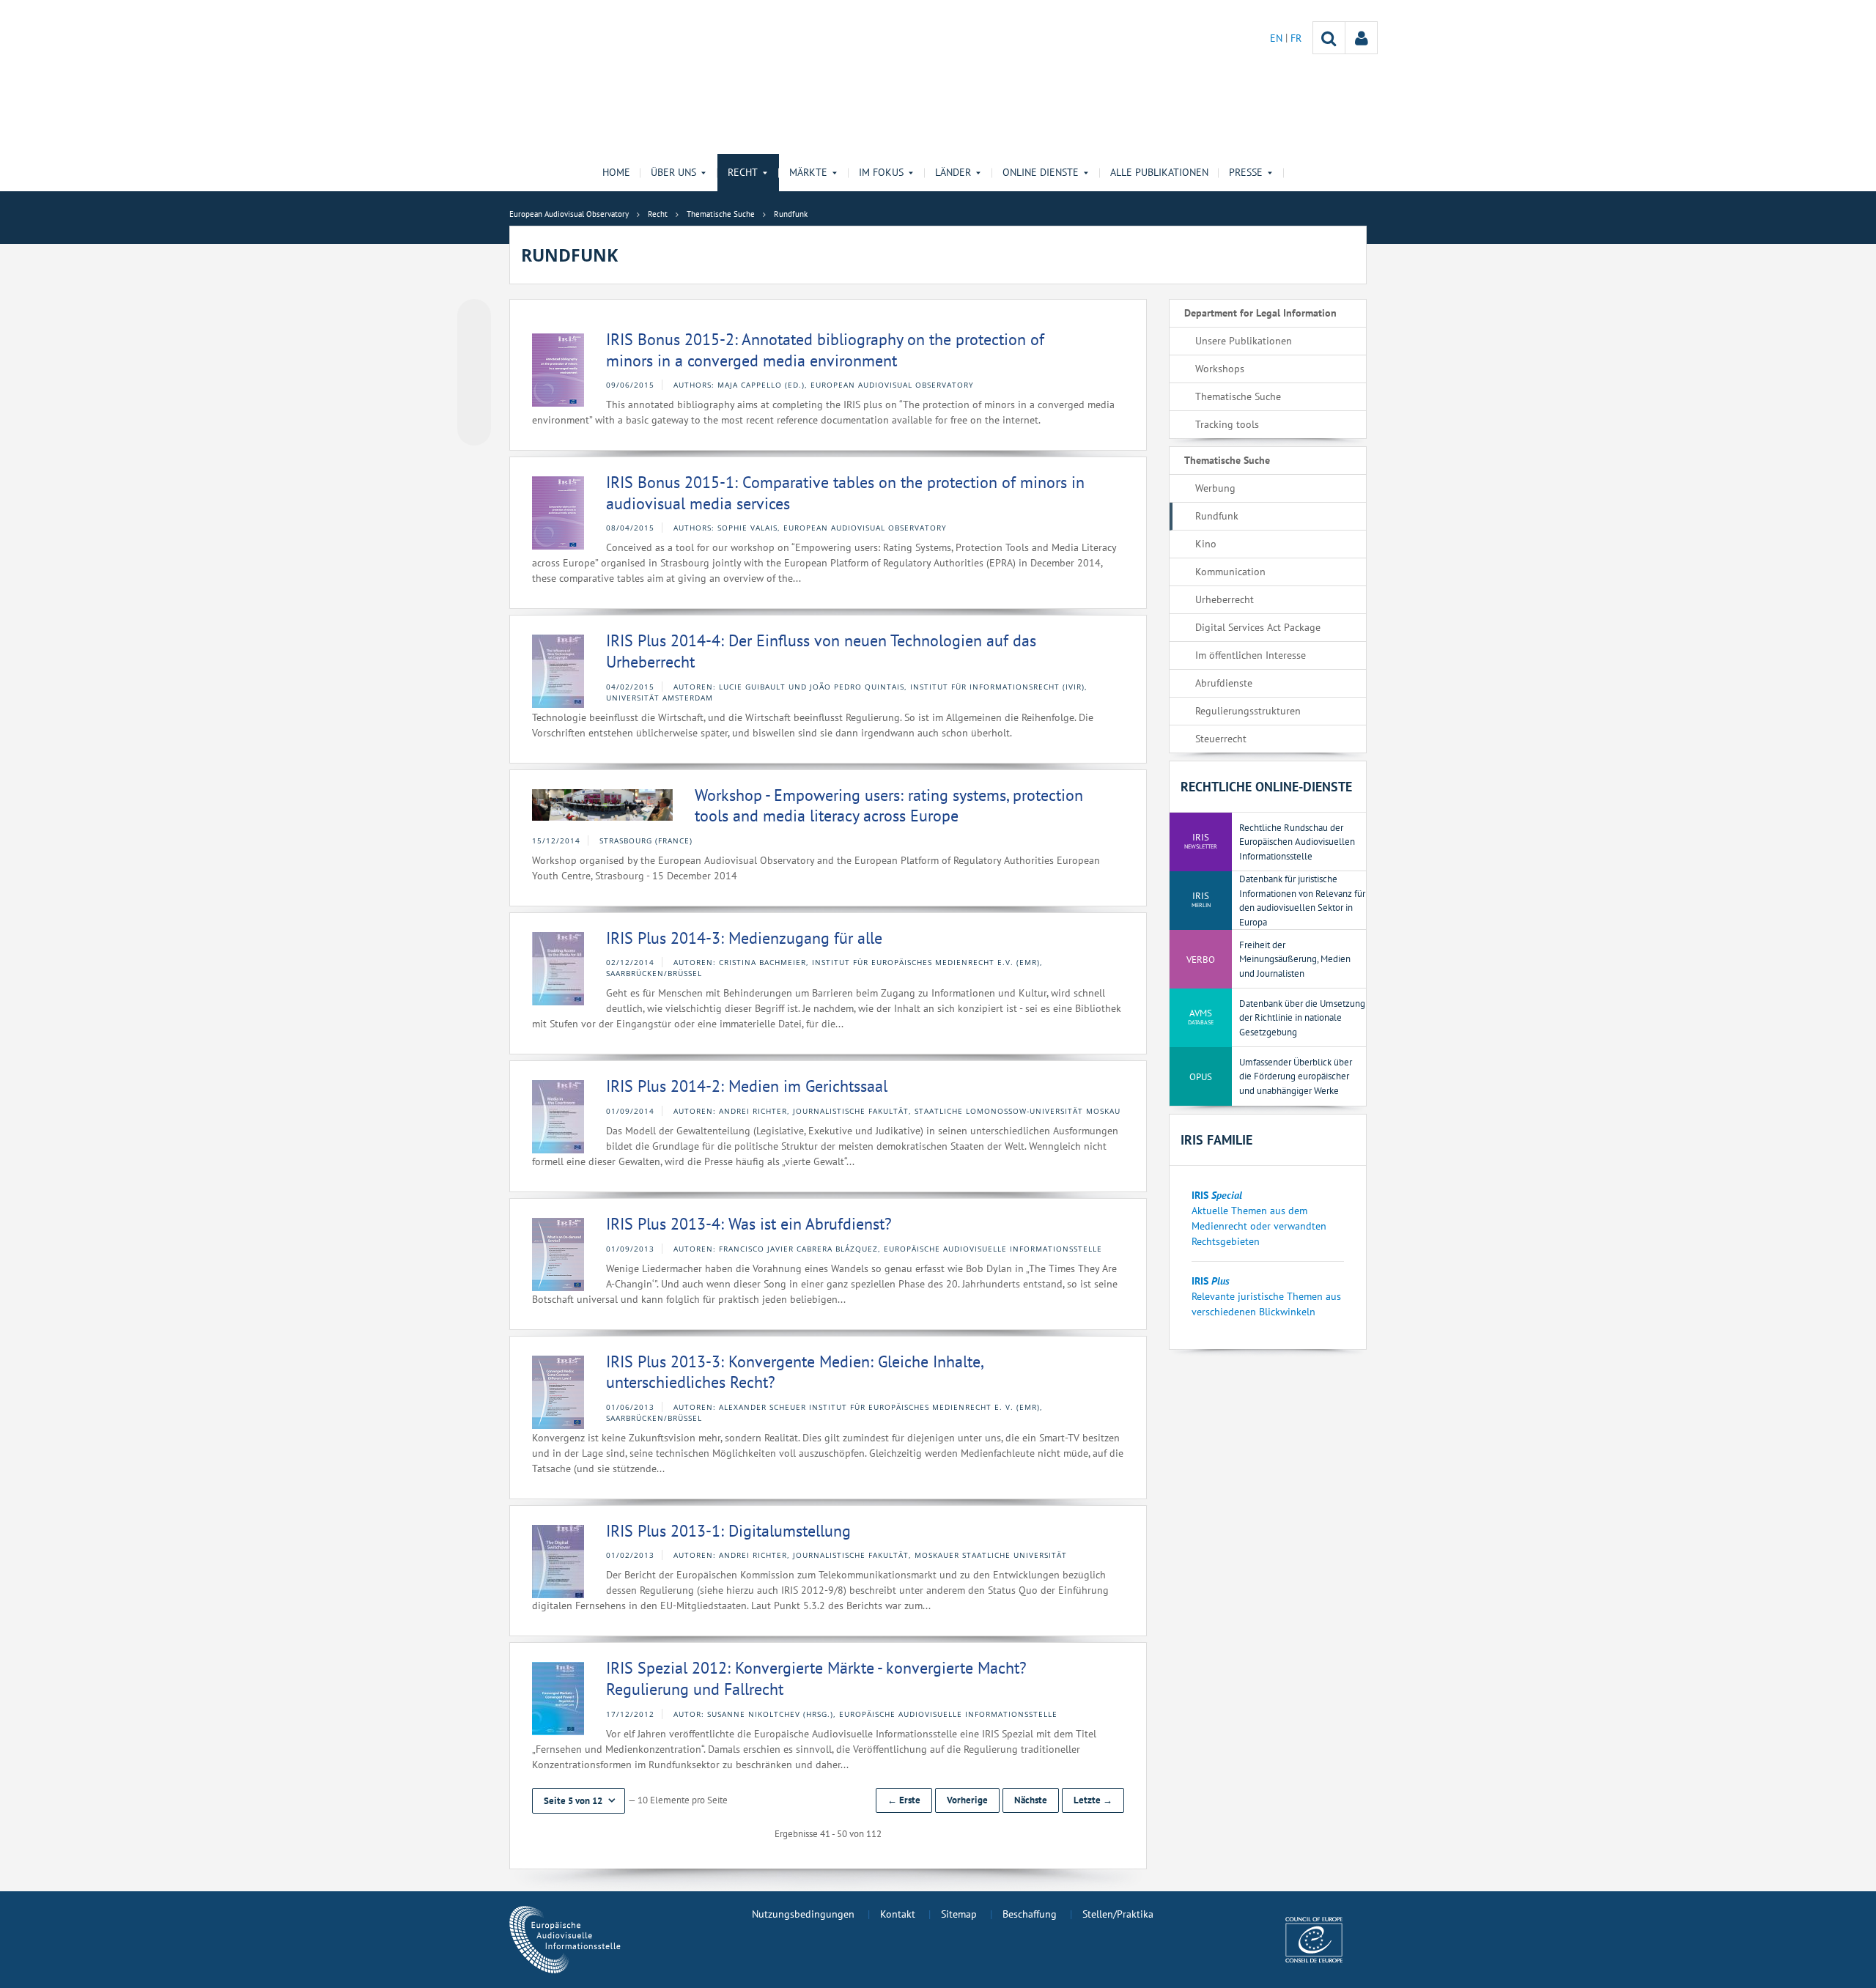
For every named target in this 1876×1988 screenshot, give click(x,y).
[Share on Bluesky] (474, 317)
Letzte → (1093, 1800)
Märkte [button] (808, 172)
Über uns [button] (673, 172)
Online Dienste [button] (1041, 172)
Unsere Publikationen (1244, 341)
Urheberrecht (1225, 599)
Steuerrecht (1221, 739)
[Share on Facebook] (474, 373)
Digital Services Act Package (1258, 627)
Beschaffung (1030, 1914)
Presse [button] (1246, 172)
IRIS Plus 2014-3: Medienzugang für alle (744, 938)
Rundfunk (1217, 516)
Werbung (1215, 488)
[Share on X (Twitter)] (474, 345)
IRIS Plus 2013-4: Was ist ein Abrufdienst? (749, 1224)
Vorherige (967, 1800)
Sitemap (959, 1914)
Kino (1206, 544)
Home (616, 172)
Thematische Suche (1238, 396)
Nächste (1031, 1800)
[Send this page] (474, 429)
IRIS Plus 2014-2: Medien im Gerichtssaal (747, 1086)
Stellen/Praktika (1118, 1914)
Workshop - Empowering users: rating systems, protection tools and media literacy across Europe (889, 806)
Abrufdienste (1224, 683)
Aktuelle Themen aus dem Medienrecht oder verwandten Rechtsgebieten (1259, 1226)
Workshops (1220, 369)
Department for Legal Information (1260, 313)
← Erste (904, 1800)
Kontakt (898, 1914)
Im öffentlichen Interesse (1251, 655)
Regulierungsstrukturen (1248, 711)
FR (1296, 38)
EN (1278, 38)
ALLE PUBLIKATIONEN (1159, 172)
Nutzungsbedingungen (803, 1914)
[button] (579, 1801)
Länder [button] (953, 172)
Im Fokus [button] (881, 172)
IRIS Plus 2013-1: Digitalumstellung (728, 1531)
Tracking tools (1227, 424)
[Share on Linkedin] (474, 401)
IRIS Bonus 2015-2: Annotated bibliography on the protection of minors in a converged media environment (825, 350)
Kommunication (1230, 572)
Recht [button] (743, 172)
